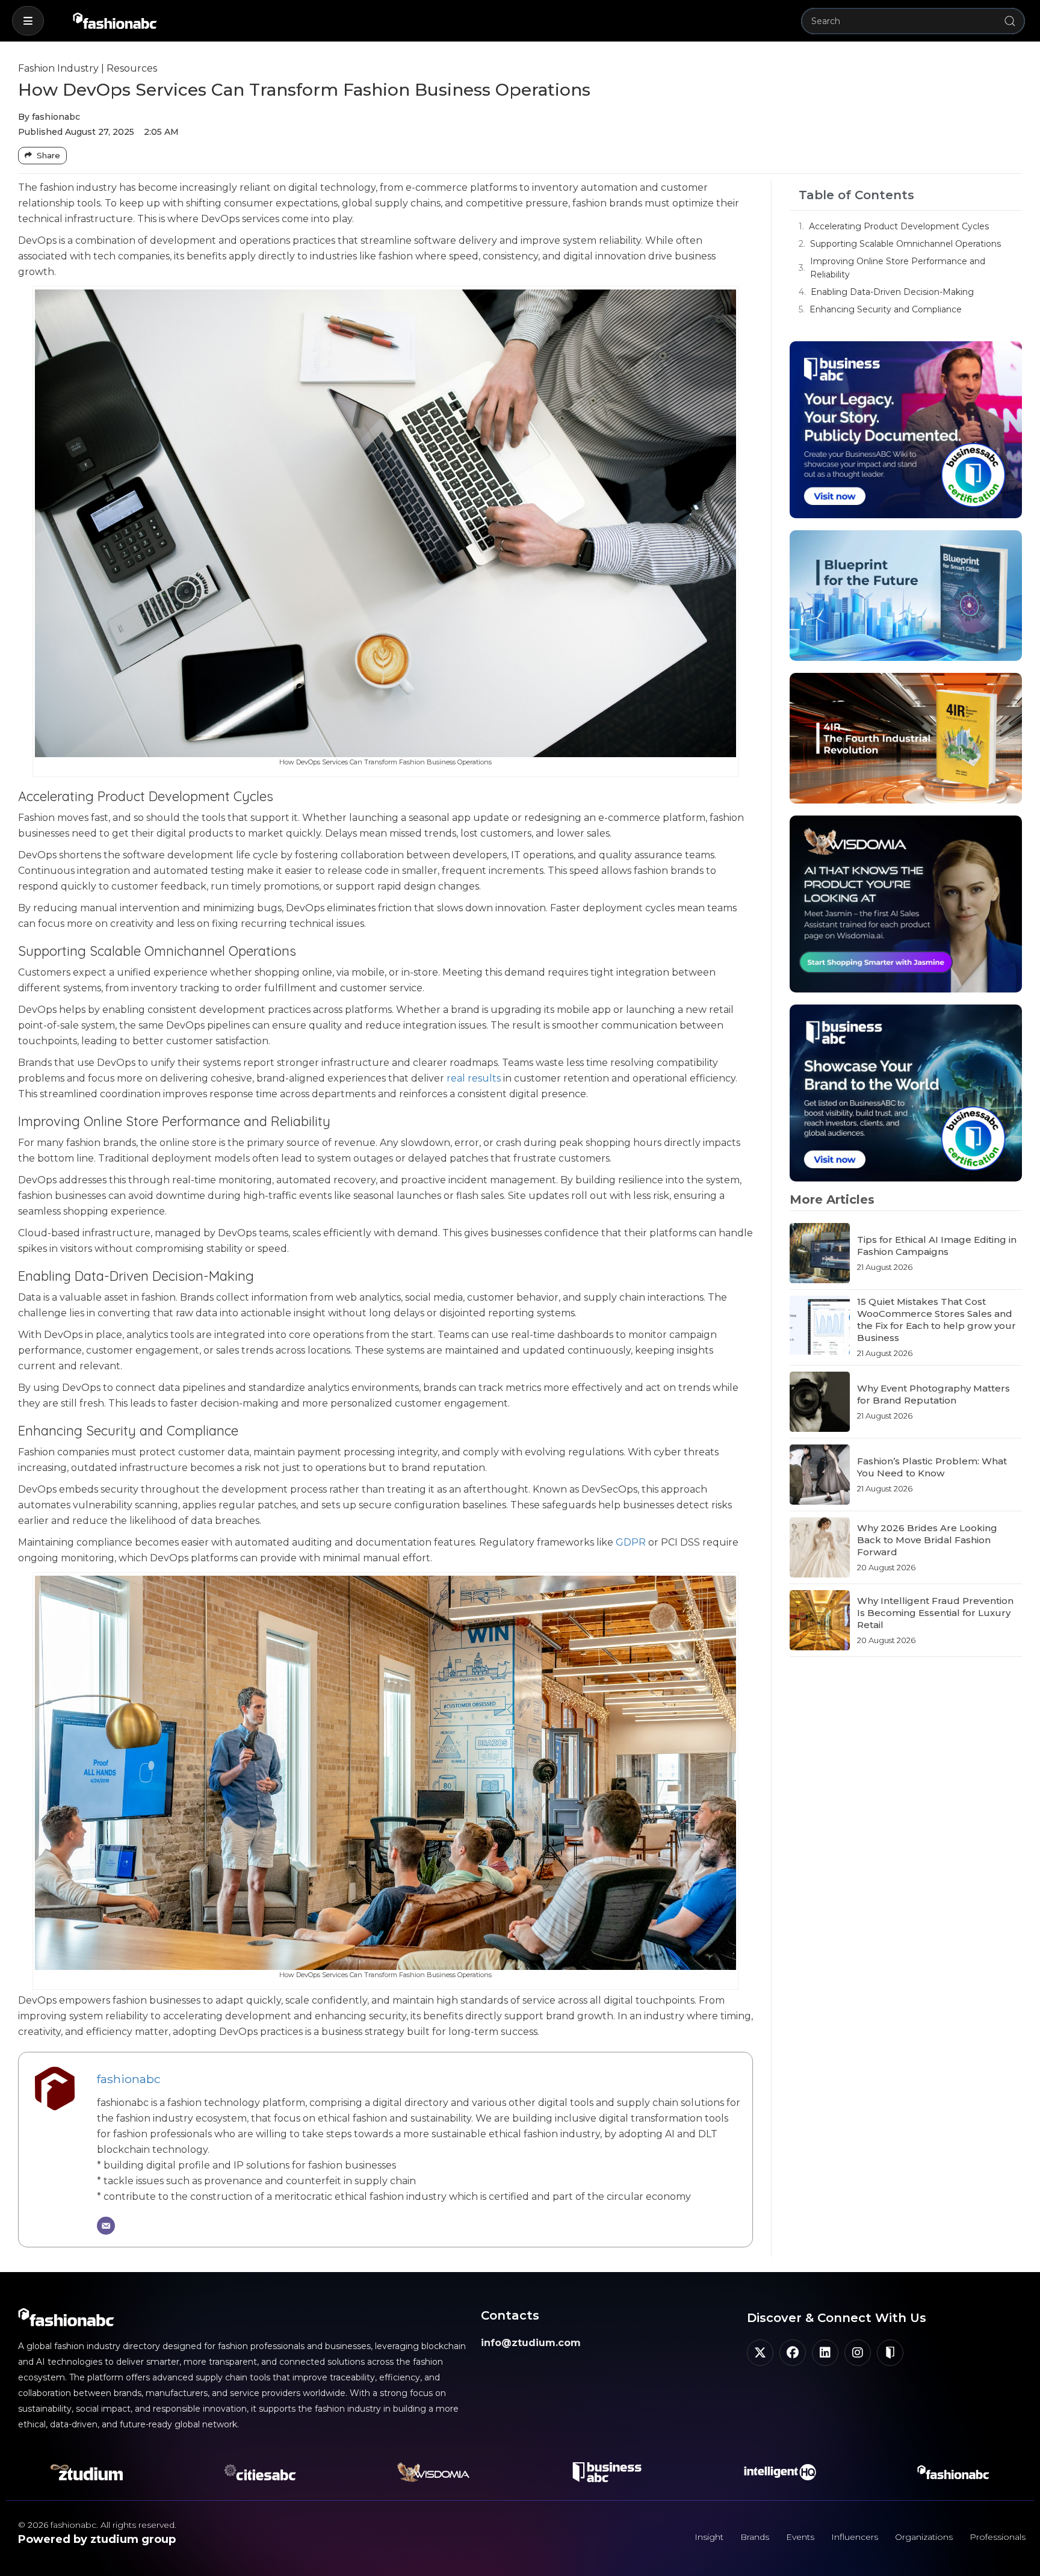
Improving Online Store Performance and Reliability (898, 268)
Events (800, 2537)
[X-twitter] (760, 2353)
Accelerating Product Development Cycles (899, 226)
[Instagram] (858, 2353)
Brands (755, 2537)
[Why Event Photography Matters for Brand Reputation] (820, 1402)
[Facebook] (793, 2353)
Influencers (855, 2537)
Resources (132, 68)
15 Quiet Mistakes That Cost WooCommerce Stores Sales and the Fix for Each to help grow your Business (936, 1320)
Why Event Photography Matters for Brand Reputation (933, 1394)
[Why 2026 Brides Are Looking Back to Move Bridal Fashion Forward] (820, 1547)
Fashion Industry (58, 68)
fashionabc (129, 2079)
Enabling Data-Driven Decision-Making (892, 292)
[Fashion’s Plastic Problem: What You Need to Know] (820, 1475)
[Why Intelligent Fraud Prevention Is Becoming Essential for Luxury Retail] (820, 1620)
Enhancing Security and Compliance (886, 309)
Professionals (998, 2537)
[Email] (106, 2226)
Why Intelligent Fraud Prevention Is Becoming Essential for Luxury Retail (935, 1613)
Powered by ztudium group (97, 2539)
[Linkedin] (825, 2353)
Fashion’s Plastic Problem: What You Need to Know (932, 1467)
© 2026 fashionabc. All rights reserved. (97, 2525)
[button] (28, 21)
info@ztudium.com (531, 2343)
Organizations (924, 2537)
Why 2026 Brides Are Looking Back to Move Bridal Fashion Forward (927, 1540)
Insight (709, 2537)
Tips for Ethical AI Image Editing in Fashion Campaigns (937, 1246)
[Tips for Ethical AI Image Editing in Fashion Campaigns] (820, 1253)
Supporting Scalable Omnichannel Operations (905, 244)
